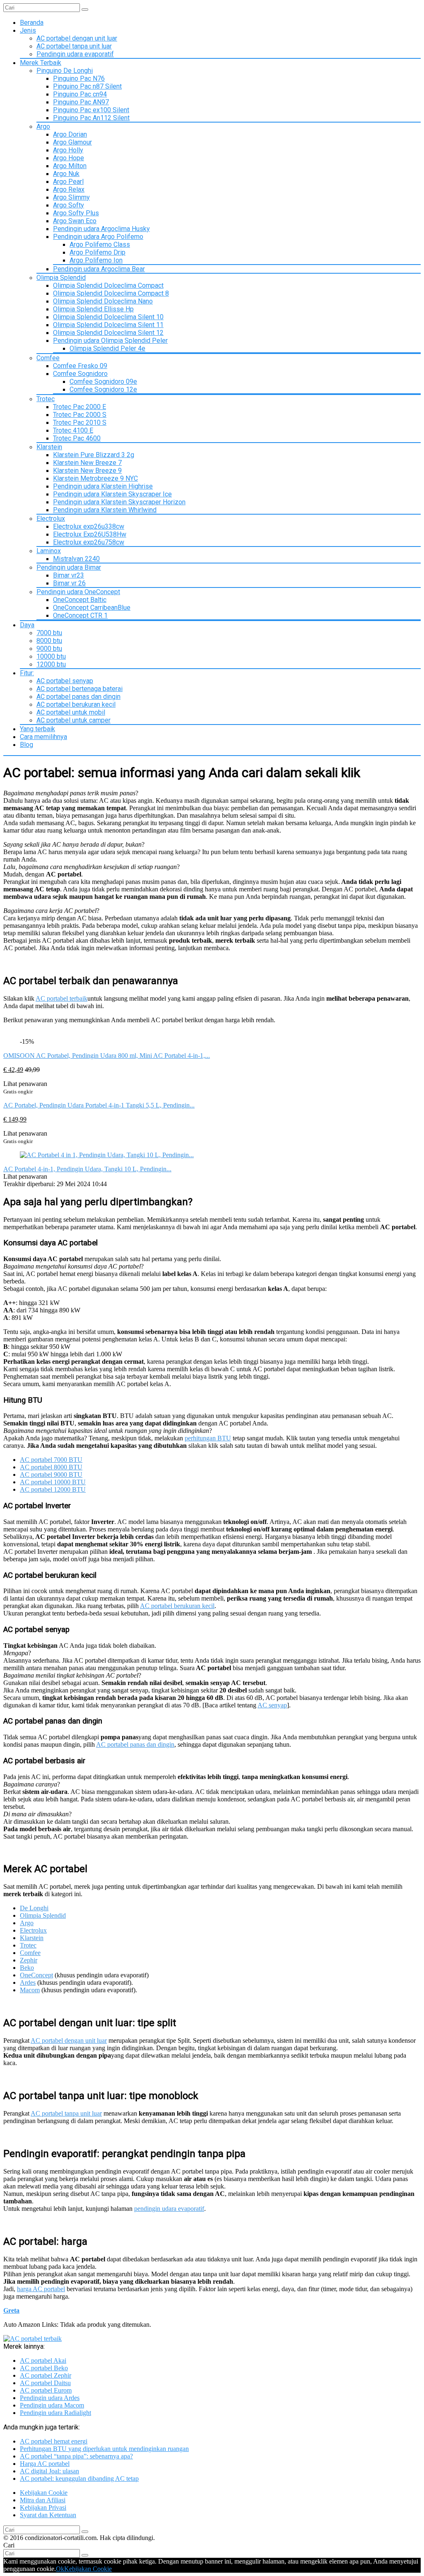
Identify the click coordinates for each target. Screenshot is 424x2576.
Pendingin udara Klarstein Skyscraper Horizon (119, 502)
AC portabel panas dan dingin (78, 697)
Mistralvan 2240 (76, 559)
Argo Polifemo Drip (98, 252)
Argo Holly (68, 150)
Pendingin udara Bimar (69, 567)
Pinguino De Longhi (65, 71)
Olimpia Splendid (61, 278)
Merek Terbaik (41, 63)
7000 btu (49, 633)
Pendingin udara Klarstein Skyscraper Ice (112, 494)
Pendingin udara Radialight (55, 2413)
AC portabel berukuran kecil (76, 704)
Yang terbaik (37, 729)
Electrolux (51, 519)
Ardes (28, 1983)
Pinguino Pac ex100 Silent (91, 110)
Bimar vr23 (69, 575)
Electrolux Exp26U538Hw (90, 534)
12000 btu (51, 664)
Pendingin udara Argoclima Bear (99, 269)
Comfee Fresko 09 (80, 366)
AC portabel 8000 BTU (51, 1467)
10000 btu (51, 656)
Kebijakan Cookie (44, 2493)
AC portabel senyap (65, 681)
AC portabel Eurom (46, 2390)
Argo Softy (69, 205)
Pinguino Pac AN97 (81, 102)
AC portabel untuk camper (73, 720)
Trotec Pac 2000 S (80, 415)
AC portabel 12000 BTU (53, 1489)
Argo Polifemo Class (100, 244)
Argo (43, 126)
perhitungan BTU (208, 1438)
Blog (26, 745)
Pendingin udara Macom (52, 2405)
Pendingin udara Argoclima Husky (101, 229)
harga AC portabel (41, 2289)
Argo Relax (69, 189)
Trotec (46, 399)
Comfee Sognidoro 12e (103, 389)
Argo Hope (69, 158)
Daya (27, 625)
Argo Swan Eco (75, 221)
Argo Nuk (66, 174)
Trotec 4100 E (73, 430)
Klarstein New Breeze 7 (87, 463)
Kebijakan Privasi (43, 2507)
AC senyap (272, 1705)
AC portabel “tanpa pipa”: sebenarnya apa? (76, 2456)
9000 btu (49, 649)
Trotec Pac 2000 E (79, 407)
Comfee (48, 358)
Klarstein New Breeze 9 (87, 471)
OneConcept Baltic (80, 600)
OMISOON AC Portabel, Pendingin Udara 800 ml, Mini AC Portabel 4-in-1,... (107, 1056)
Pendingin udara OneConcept (78, 592)
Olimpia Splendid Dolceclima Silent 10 (108, 317)
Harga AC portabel (45, 2464)
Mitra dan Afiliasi (43, 2500)
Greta (11, 2310)
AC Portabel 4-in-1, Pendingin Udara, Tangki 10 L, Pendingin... (87, 1169)
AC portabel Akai (43, 2361)
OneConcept (36, 1975)
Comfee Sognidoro (80, 374)
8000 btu (49, 641)
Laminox (49, 551)
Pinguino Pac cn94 (80, 94)
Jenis (28, 30)
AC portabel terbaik (61, 998)
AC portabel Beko (44, 2368)
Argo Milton (70, 166)
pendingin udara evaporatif (169, 2209)
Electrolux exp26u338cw (89, 526)
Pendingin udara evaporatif (75, 54)
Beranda (32, 23)
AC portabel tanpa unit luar (74, 46)
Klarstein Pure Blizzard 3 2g (94, 455)
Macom (30, 1990)
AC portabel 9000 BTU (51, 1475)
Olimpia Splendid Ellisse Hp (93, 309)
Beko (27, 1968)
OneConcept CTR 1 (80, 615)
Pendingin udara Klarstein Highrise (103, 486)
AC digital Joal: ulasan (49, 2471)
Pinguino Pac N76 (79, 78)
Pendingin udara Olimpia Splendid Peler (110, 341)
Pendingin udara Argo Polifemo (98, 237)
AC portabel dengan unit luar (77, 38)
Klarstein (49, 447)
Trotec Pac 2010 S (80, 423)
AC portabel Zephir (46, 2375)
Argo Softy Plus (76, 213)
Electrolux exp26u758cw (89, 542)
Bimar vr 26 (69, 583)
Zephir (29, 1960)
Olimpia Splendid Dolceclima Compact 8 (111, 293)
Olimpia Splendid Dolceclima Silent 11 (108, 325)
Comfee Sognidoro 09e (103, 382)
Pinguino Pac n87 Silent (87, 86)
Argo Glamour (72, 142)
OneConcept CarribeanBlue (92, 608)
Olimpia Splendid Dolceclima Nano (103, 301)
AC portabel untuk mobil (71, 712)
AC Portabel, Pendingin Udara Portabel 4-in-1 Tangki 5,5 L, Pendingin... (99, 1105)
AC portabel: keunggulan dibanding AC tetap (79, 2478)
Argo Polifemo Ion (96, 260)
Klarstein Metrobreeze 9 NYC (95, 478)
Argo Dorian (70, 134)
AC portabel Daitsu (45, 2383)
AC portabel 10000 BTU (53, 1482)
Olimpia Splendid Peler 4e (107, 348)
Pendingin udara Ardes (50, 2398)
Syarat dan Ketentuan (48, 2515)
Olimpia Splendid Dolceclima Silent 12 (108, 333)
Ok (60, 2569)
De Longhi (34, 1908)
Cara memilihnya (43, 737)
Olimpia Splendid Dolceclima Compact (108, 285)
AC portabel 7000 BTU (51, 1460)
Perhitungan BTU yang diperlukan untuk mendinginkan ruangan (104, 2449)
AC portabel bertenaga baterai (79, 689)
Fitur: (27, 673)
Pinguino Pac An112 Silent (91, 118)
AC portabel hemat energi (54, 2441)
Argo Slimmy (71, 197)
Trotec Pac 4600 (77, 438)
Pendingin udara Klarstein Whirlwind (105, 510)
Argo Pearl (68, 182)
